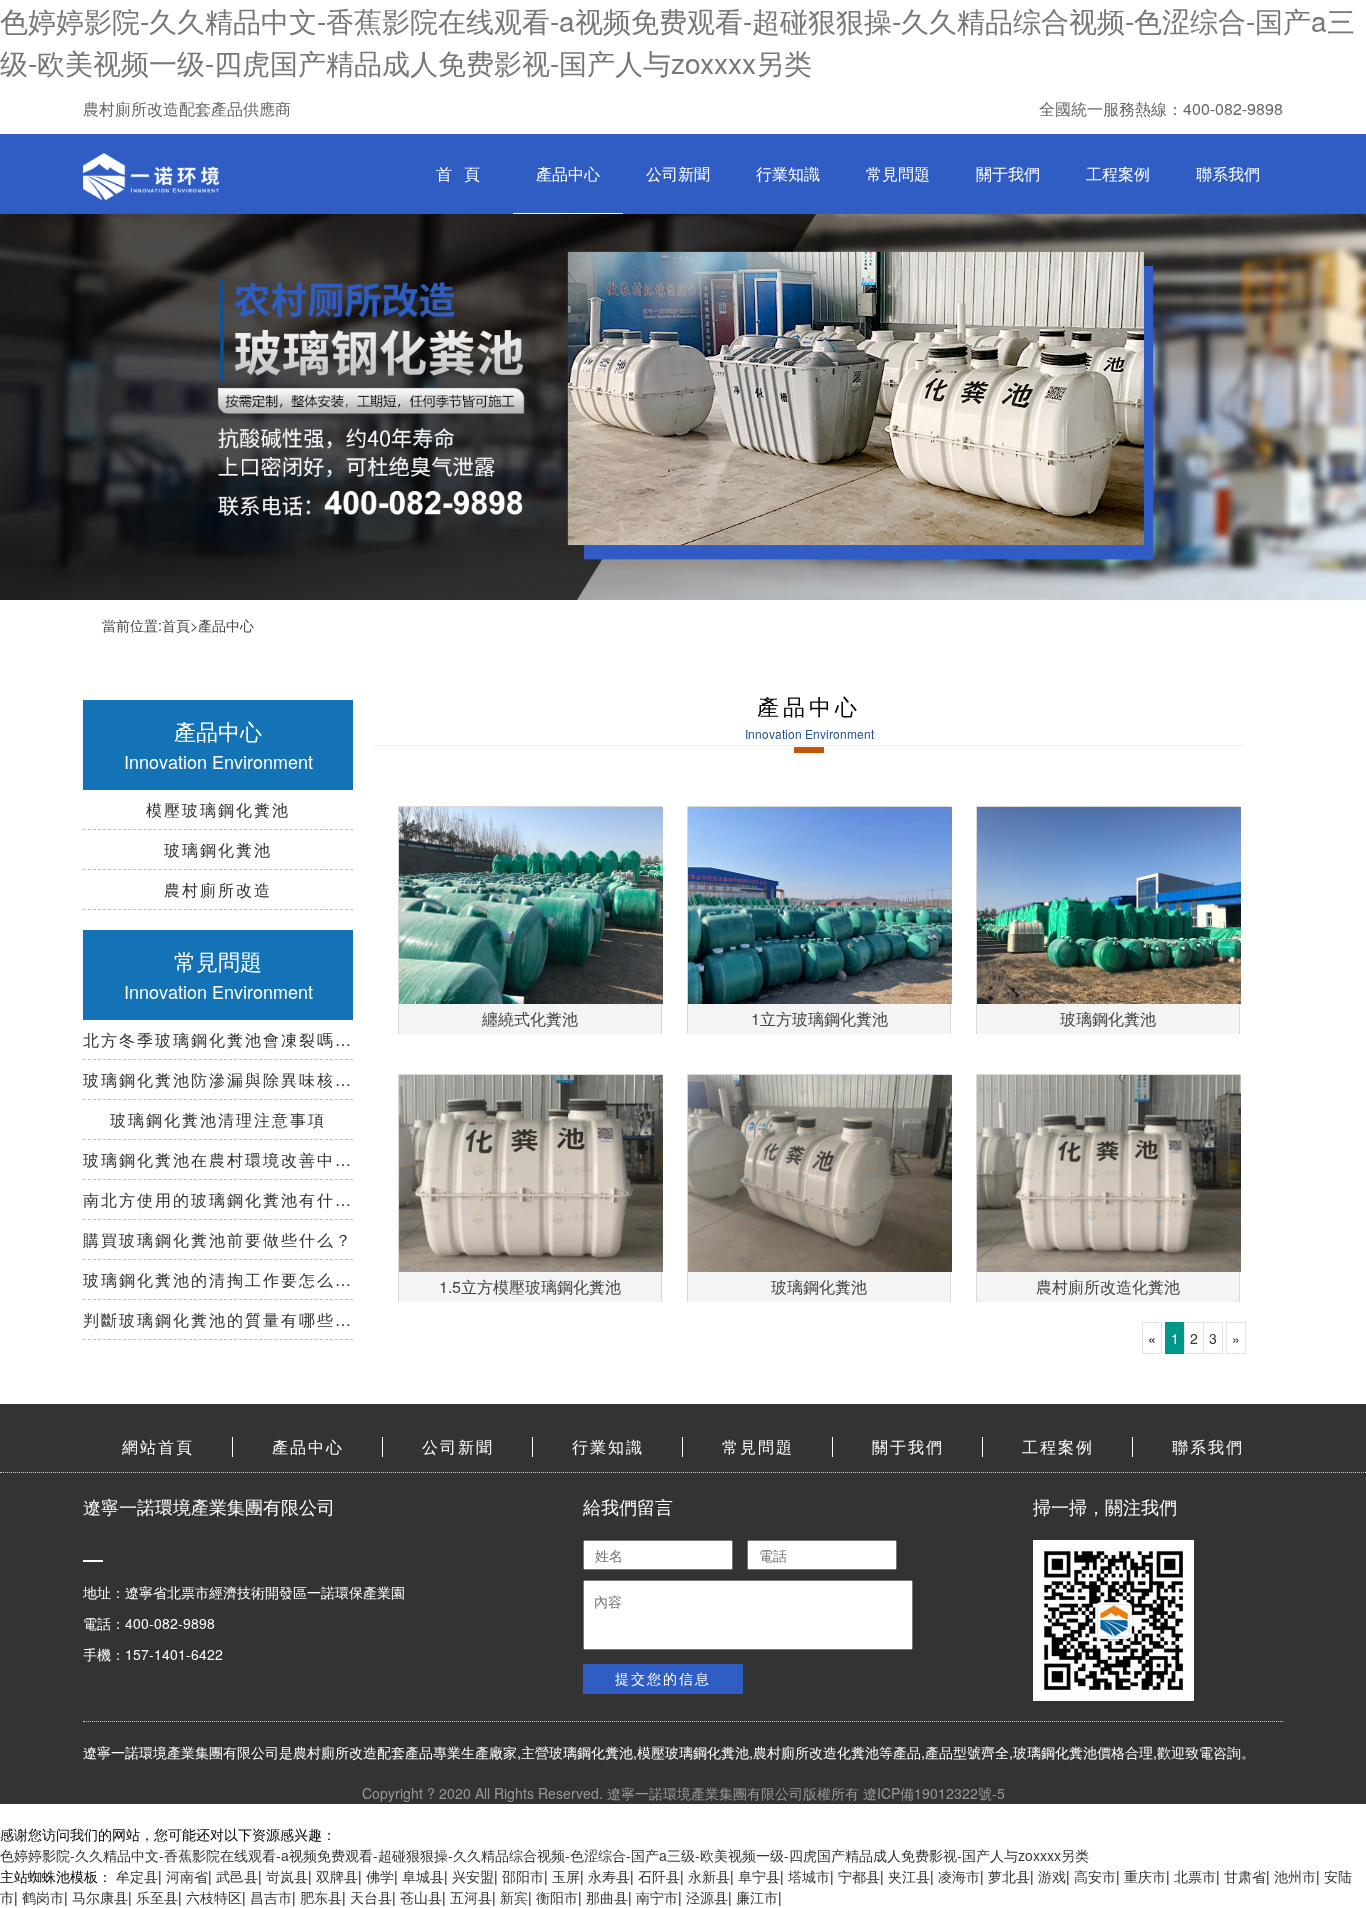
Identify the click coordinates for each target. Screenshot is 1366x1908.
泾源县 (707, 1897)
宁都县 (859, 1876)
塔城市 (809, 1876)
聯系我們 (1228, 173)
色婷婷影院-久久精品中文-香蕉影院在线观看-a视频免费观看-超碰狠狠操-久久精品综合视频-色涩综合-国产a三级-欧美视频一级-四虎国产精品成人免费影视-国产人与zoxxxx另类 (544, 1855)
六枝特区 (214, 1897)
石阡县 (659, 1876)
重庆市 (1145, 1876)
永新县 (709, 1876)
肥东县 (321, 1897)
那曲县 (607, 1897)
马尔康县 (100, 1897)
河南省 (187, 1876)
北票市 (1195, 1876)
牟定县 (137, 1876)
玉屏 (566, 1876)
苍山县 (421, 1897)
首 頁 (458, 173)
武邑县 (237, 1876)
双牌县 (337, 1876)
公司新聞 (678, 173)
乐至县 (157, 1897)
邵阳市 (523, 1876)
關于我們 (1008, 173)
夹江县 (909, 1876)
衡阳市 (557, 1897)
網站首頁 (158, 1446)
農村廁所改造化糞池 (816, 1752)
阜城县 (423, 1876)
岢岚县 (287, 1876)
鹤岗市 (43, 1897)
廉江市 (757, 1897)
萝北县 (1009, 1876)
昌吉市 (271, 1897)
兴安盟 (473, 1876)
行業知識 (788, 173)
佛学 (380, 1876)
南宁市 (657, 1897)
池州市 (1295, 1876)
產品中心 (568, 173)
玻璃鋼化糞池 (591, 1752)
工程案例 (1118, 173)
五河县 (471, 1897)
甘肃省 (1245, 1876)
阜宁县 (759, 1876)
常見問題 (898, 173)
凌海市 (959, 1876)
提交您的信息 (663, 1678)
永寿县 (609, 1876)
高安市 (1095, 1876)
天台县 (371, 1897)
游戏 (1052, 1876)
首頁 (176, 625)
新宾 (514, 1897)
